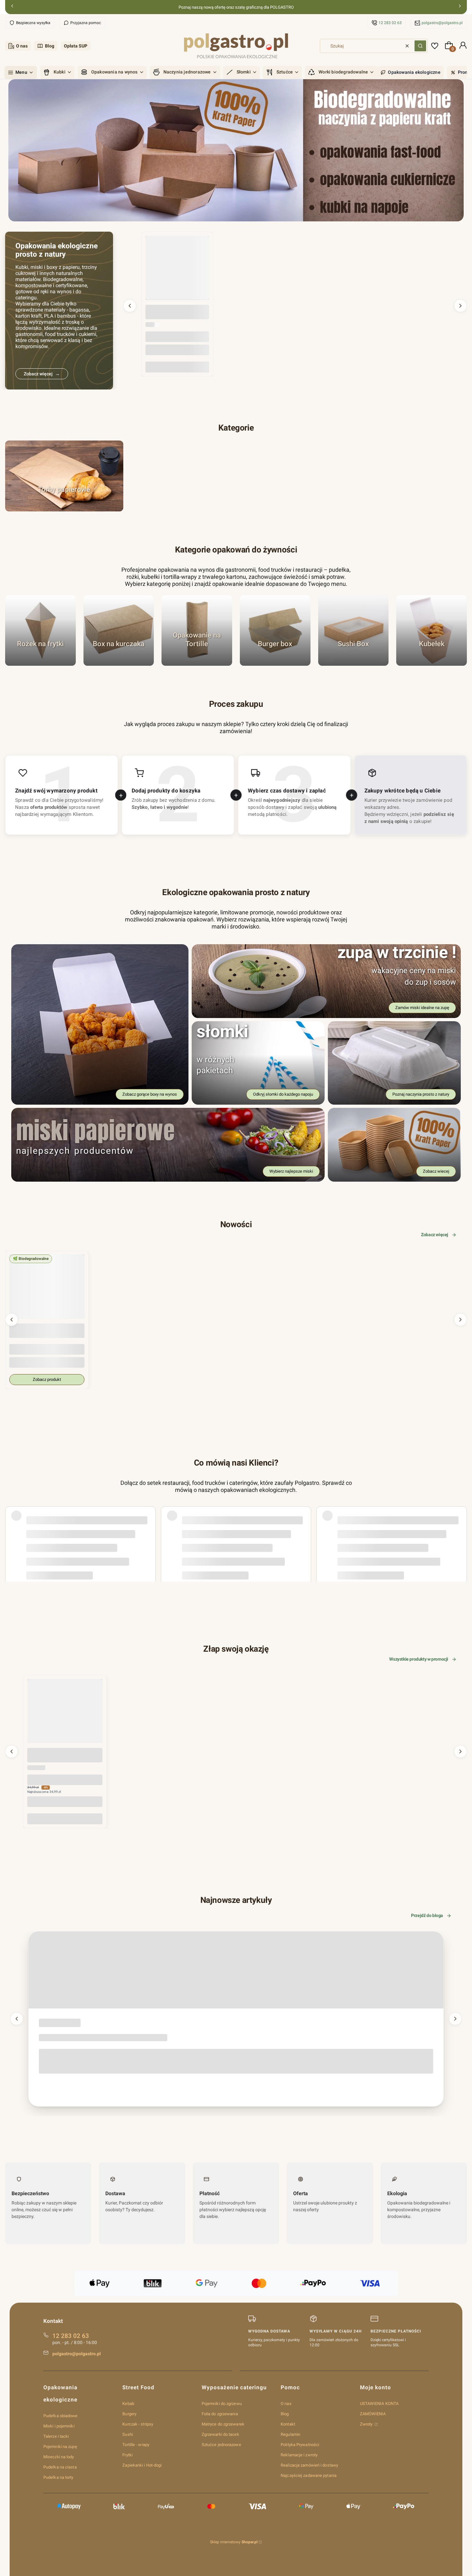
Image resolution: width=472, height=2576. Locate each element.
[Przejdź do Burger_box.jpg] (275, 630)
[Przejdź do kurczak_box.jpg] (119, 630)
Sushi (128, 2434)
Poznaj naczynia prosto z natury (421, 1094)
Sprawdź (40, 662)
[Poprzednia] (12, 7)
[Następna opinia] (460, 1526)
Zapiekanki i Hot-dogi (142, 2465)
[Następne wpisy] (455, 2019)
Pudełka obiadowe (61, 2416)
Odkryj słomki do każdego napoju (283, 1094)
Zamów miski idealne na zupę (422, 1008)
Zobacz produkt (47, 1379)
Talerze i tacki (56, 2436)
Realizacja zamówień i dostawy (309, 2465)
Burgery (129, 2414)
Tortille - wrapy (136, 2445)
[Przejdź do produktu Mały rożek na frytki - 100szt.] (65, 1716)
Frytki (127, 2455)
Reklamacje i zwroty (299, 2455)
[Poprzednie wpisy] (17, 2019)
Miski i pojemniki (59, 2426)
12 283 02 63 (390, 23)
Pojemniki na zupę (60, 2447)
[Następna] (460, 7)
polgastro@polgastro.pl (442, 23)
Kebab (128, 2404)
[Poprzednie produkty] (130, 306)
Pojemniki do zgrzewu (222, 2404)
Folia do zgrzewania (220, 2414)
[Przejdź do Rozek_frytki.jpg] (40, 630)
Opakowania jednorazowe (57, 2024)
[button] (420, 46)
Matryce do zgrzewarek (223, 2424)
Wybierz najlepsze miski (291, 1171)
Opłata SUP (76, 46)
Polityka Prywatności (300, 2445)
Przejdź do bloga (427, 1915)
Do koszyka (177, 367)
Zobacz (64, 508)
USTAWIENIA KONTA (379, 2404)
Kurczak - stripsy (138, 2424)
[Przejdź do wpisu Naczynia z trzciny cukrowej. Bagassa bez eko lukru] (236, 1970)
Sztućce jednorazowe (221, 2445)
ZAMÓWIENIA (373, 2414)
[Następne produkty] (460, 306)
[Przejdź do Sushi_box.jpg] (354, 630)
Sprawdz (353, 662)
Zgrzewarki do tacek (220, 2434)
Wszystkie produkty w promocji (419, 1659)
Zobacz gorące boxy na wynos (150, 1094)
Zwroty (367, 2424)
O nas (22, 46)
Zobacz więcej (435, 1235)
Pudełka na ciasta (60, 2467)
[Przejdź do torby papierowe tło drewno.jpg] (64, 476)
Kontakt (288, 2424)
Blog (50, 46)
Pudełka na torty (58, 2477)
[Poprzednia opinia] (12, 1526)
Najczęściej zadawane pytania (309, 2475)
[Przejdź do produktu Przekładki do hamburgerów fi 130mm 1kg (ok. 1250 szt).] (177, 268)
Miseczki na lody (59, 2457)
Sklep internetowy (234, 2542)
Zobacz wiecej (436, 1171)
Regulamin (290, 2434)
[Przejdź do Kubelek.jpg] (432, 630)
